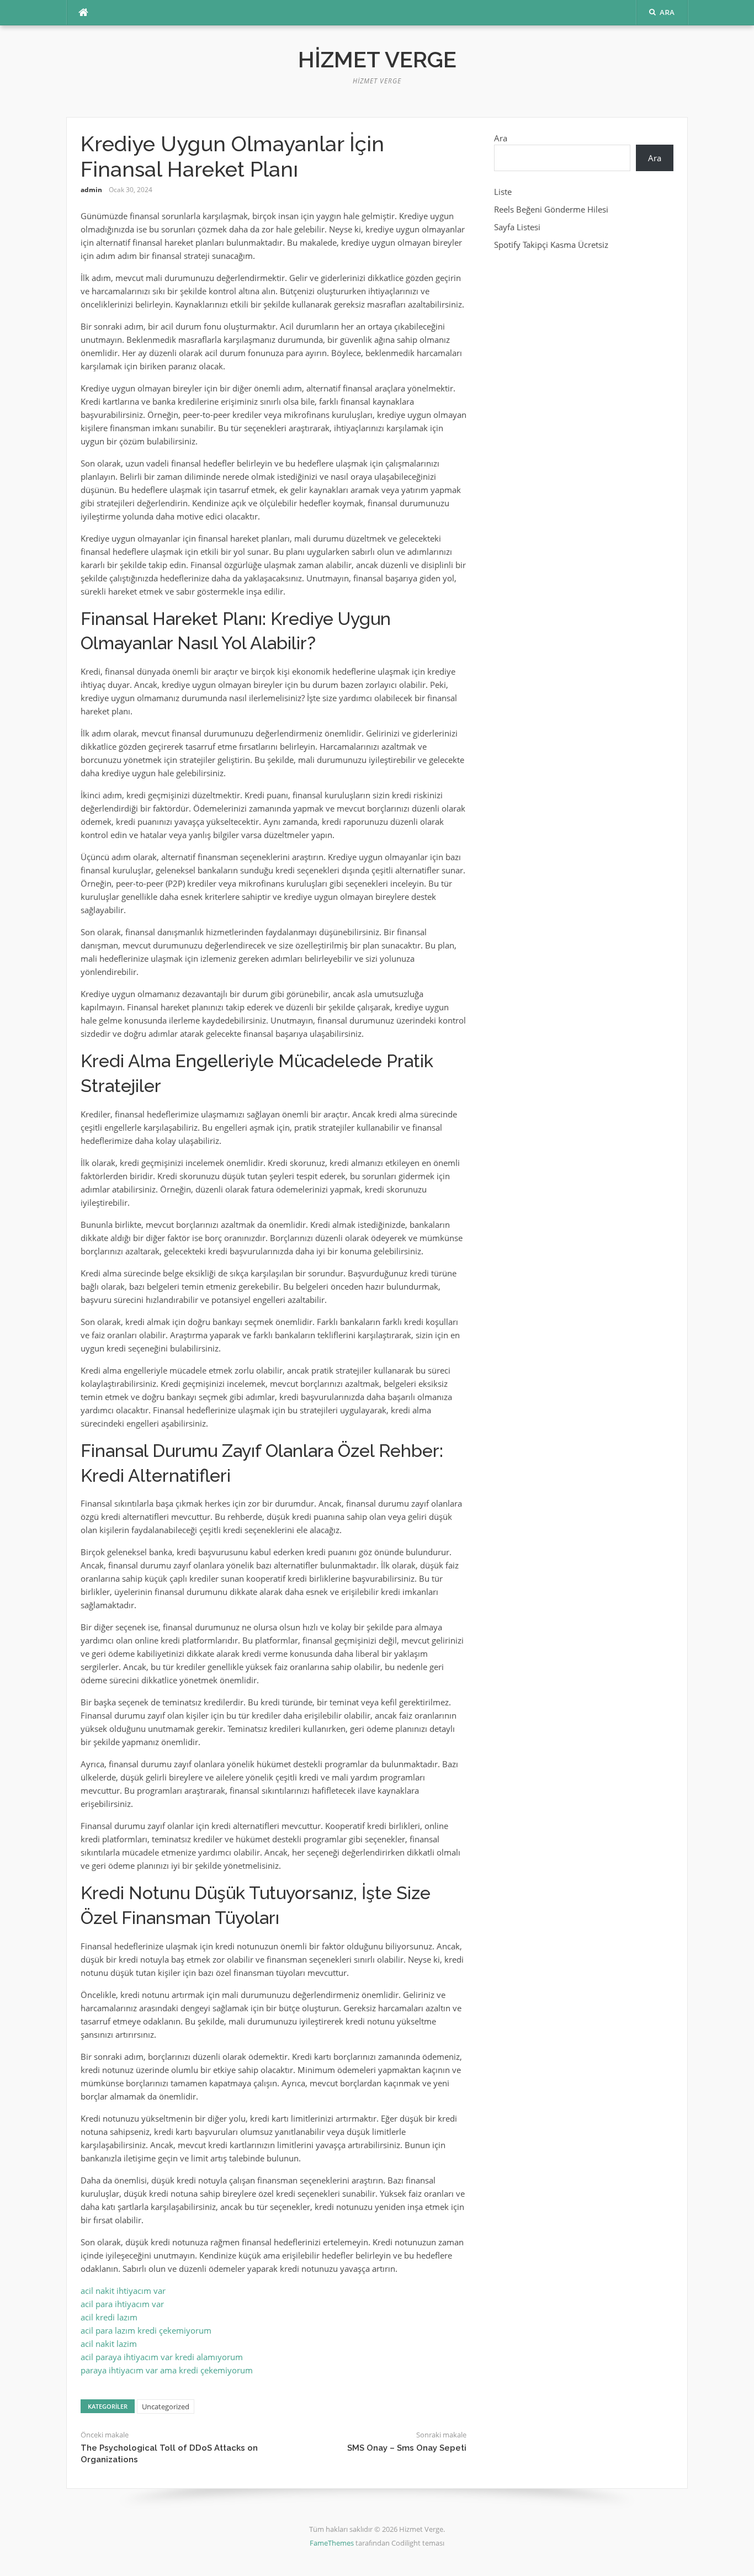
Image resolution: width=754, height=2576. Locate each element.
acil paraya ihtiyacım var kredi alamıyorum (162, 2357)
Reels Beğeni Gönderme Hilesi (551, 209)
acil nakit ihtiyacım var (123, 2291)
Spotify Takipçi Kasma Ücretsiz (551, 245)
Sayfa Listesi (517, 227)
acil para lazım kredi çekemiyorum (146, 2330)
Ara (501, 138)
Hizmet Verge (377, 59)
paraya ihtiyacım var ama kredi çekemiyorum (167, 2370)
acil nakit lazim (109, 2344)
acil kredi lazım (109, 2317)
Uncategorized (166, 2407)
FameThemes (332, 2543)
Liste (503, 192)
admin (91, 190)
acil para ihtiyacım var (122, 2304)
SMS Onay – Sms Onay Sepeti (407, 2448)
